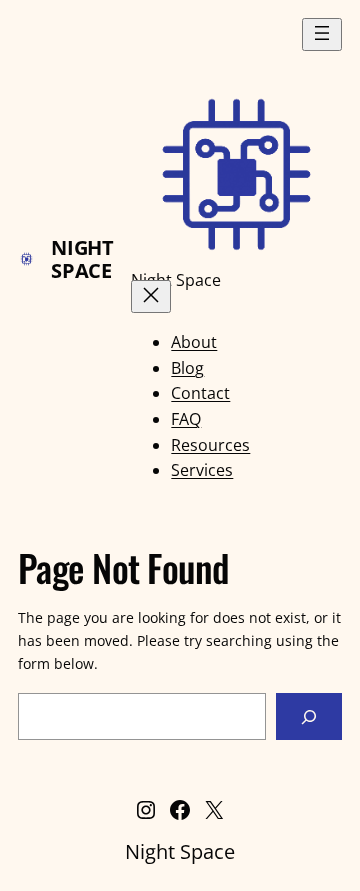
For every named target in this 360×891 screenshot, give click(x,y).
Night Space (82, 259)
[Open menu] (322, 34)
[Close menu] (151, 296)
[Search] (309, 716)
